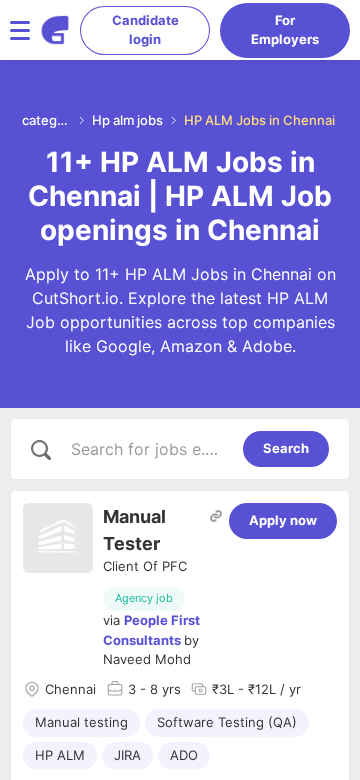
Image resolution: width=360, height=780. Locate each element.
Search (286, 448)
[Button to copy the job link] (216, 516)
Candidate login (145, 30)
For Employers (285, 30)
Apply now (283, 520)
